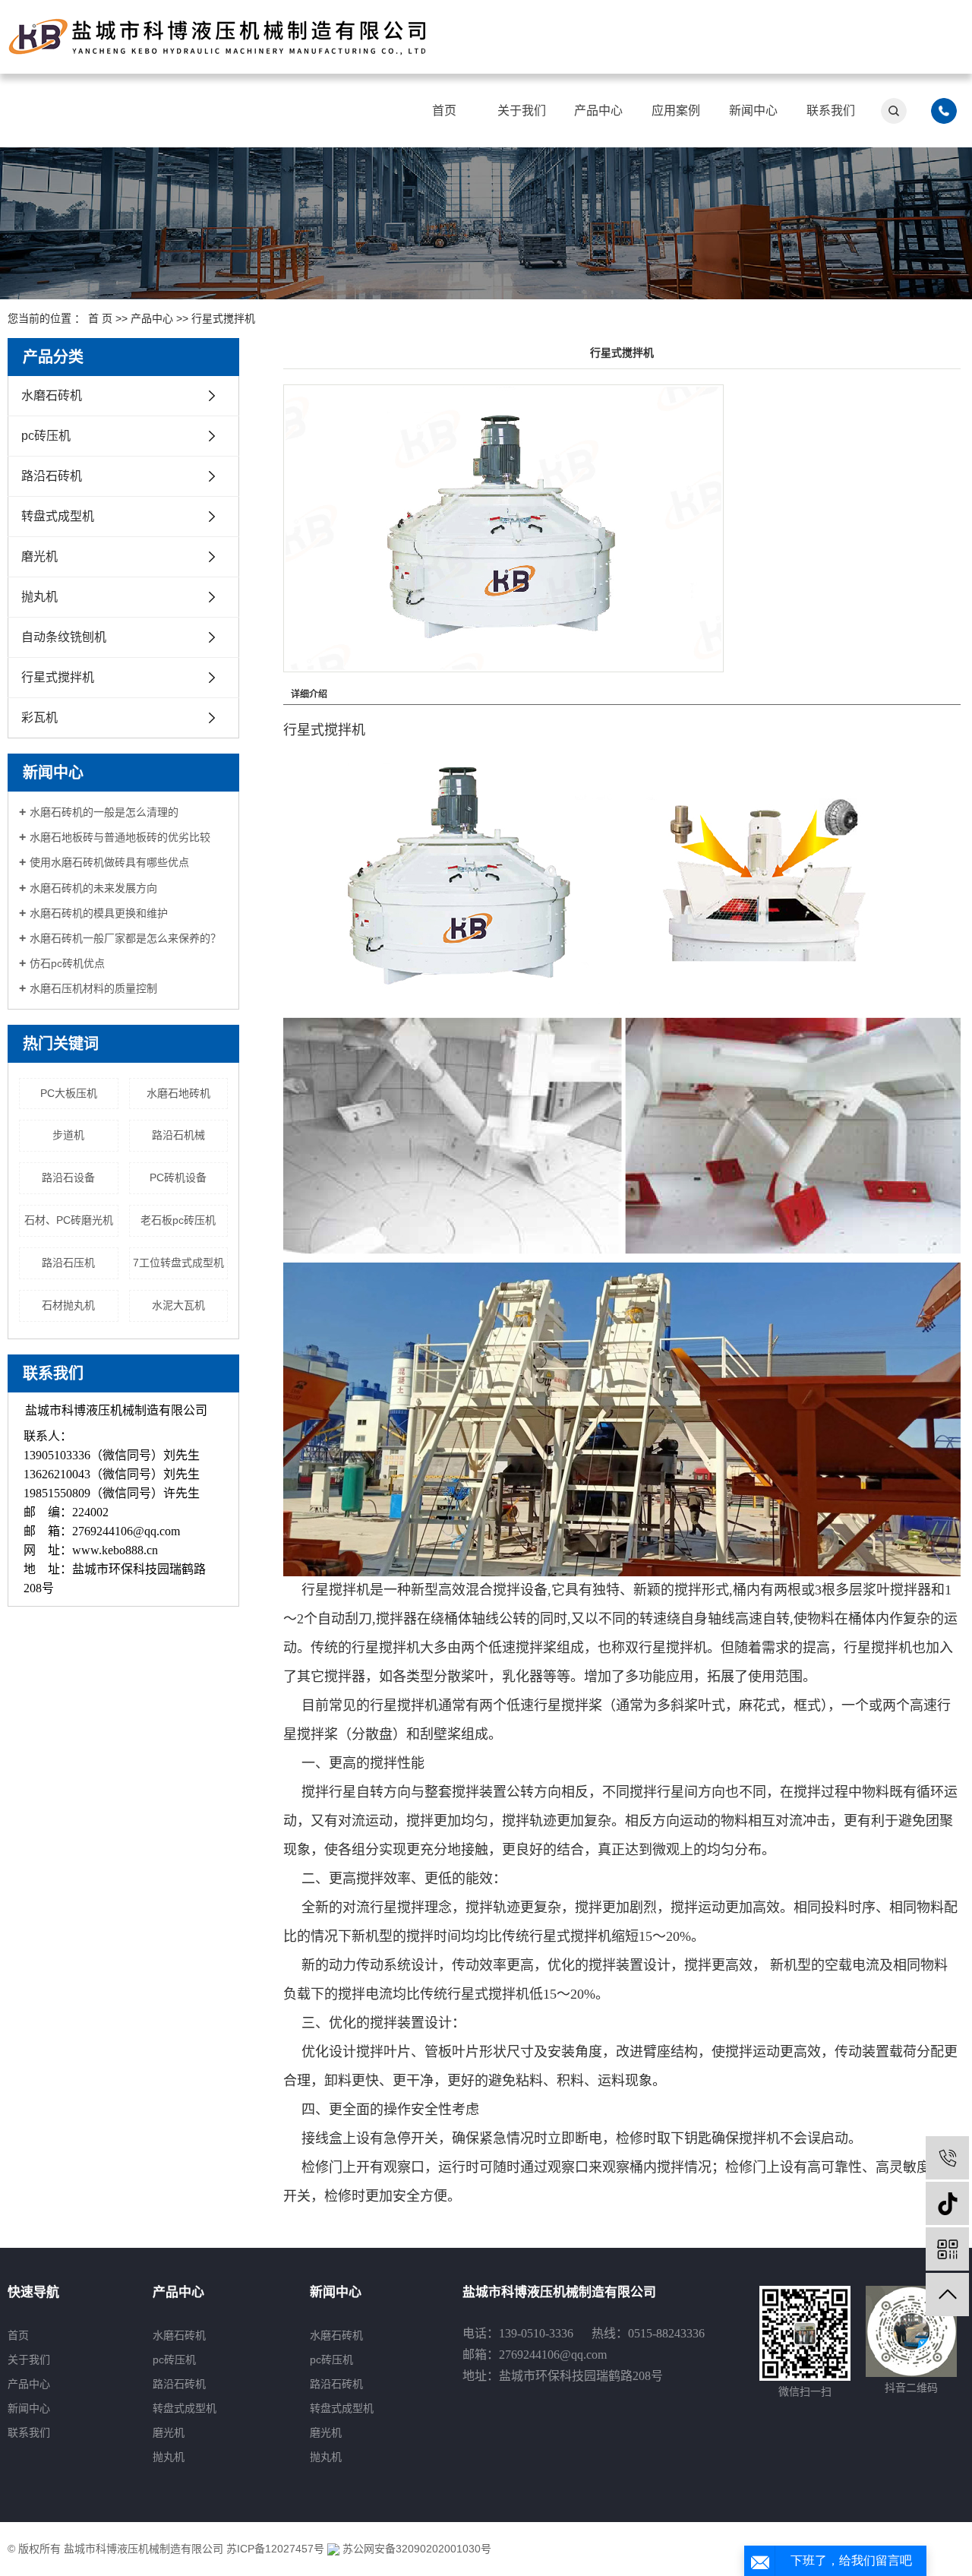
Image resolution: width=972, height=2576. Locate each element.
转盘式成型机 (58, 516)
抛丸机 (39, 597)
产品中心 (598, 111)
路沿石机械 (178, 1135)
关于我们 (522, 111)
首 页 (100, 318)
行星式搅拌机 (223, 318)
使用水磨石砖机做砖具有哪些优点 (109, 862)
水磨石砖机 (52, 395)
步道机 (68, 1135)
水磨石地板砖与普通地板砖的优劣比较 (120, 837)
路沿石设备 (68, 1177)
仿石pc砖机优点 (67, 963)
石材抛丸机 (68, 1305)
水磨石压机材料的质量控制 (93, 988)
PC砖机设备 (178, 1177)
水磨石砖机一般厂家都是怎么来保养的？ (125, 938)
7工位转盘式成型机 (178, 1263)
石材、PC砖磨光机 (69, 1220)
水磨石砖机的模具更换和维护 (99, 913)
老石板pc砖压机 (178, 1220)
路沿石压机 (68, 1263)
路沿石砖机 (52, 476)
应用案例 (676, 111)
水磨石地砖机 (178, 1093)
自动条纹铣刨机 (64, 637)
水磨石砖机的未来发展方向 (93, 888)
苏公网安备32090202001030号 (415, 2549)
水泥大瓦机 (178, 1305)
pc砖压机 (46, 436)
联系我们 (831, 111)
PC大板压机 (69, 1093)
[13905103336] (947, 2158)
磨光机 (39, 556)
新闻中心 (753, 111)
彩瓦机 (39, 717)
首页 (444, 111)
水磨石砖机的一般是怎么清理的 (104, 812)
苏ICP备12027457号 (275, 2549)
